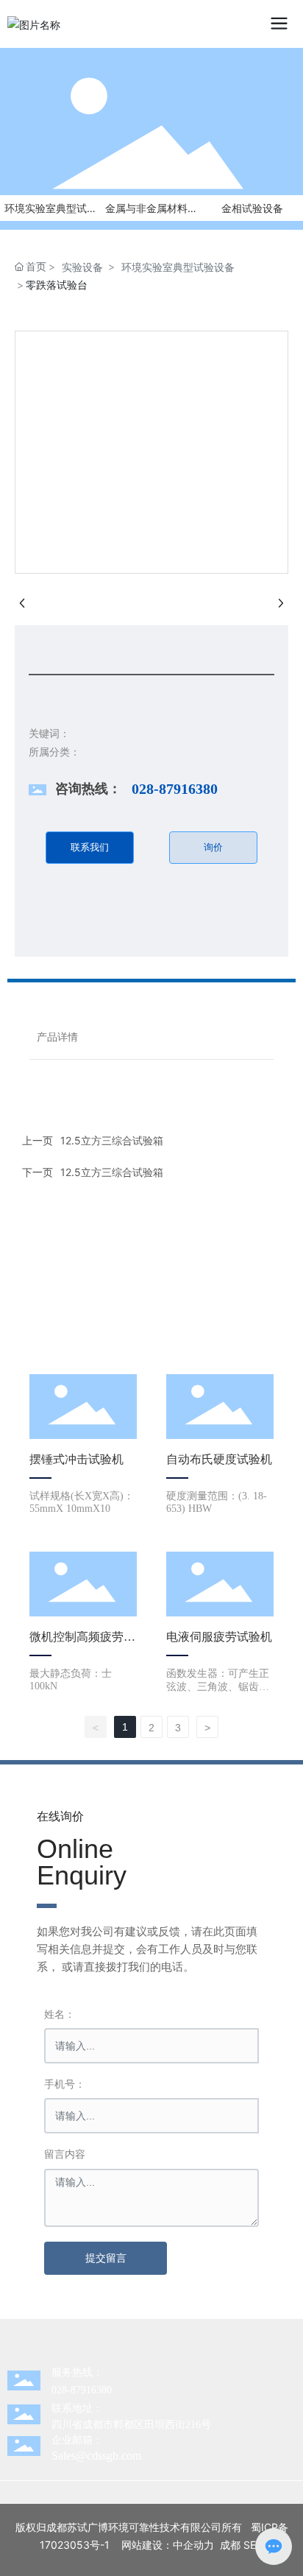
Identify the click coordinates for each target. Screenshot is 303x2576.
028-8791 (71, 2390)
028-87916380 (175, 789)
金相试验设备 (252, 208)
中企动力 (193, 2545)
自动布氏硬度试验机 (219, 1459)
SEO (254, 2545)
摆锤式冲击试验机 (76, 1459)
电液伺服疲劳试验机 (219, 1637)
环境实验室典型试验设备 (178, 267)
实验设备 (82, 267)
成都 (230, 2545)
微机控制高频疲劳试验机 (82, 1643)
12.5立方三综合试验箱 (112, 1172)
